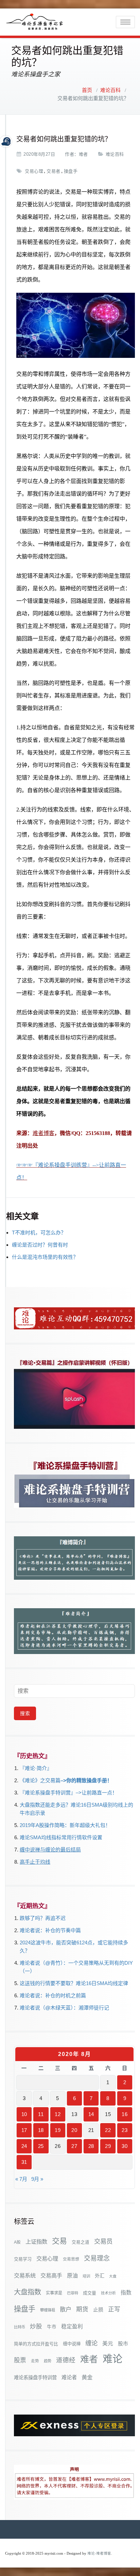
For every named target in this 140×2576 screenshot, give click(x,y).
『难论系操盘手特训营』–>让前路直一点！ (68, 1793)
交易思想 (71, 2259)
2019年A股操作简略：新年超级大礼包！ (65, 1825)
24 (24, 2146)
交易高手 (51, 2275)
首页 (87, 90)
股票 (20, 2360)
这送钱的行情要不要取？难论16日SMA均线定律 (74, 1983)
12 (58, 2114)
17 (24, 2130)
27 (74, 2146)
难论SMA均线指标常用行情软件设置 (61, 1837)
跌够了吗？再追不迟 (43, 1918)
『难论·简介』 (36, 1768)
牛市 (52, 2327)
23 (125, 2130)
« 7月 (21, 2179)
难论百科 (110, 90)
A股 (17, 2242)
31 (24, 2162)
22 (108, 2130)
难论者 (69, 2377)
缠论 (91, 2343)
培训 (86, 2276)
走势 (35, 2361)
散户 (66, 2309)
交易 (59, 2241)
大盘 (113, 2276)
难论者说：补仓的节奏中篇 (50, 1930)
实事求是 (54, 2293)
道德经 (66, 2360)
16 (125, 2114)
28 (91, 2146)
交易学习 (23, 2259)
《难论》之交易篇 (40, 1780)
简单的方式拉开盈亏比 (36, 2344)
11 (41, 2114)
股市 (123, 2344)
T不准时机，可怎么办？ (39, 1233)
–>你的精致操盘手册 (84, 1780)
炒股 (36, 2326)
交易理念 (97, 2258)
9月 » (37, 2179)
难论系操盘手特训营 (35, 2378)
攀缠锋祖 (48, 2310)
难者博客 (43, 1133)
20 (74, 2130)
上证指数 (36, 2242)
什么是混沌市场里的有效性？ (45, 1257)
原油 (72, 2275)
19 (58, 2130)
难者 (83, 154)
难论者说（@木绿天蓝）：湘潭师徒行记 (64, 2008)
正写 (114, 2309)
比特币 (20, 2327)
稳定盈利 (72, 2327)
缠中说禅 (72, 2344)
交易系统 (25, 2275)
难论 (112, 2359)
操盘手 (71, 171)
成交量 (90, 2293)
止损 (98, 2310)
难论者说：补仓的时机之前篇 (53, 1995)
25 (41, 2146)
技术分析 (108, 2293)
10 (24, 2114)
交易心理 (34, 171)
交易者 (54, 171)
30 (125, 2146)
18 (41, 2130)
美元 (108, 2343)
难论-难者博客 (99, 2553)
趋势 (48, 2361)
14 (91, 2114)
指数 (126, 2293)
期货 (82, 2309)
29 (108, 2146)
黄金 (87, 2377)
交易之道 (81, 2242)
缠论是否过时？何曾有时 (40, 1245)
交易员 (103, 2241)
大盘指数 (28, 2292)
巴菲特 (73, 2293)
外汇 (100, 2276)
